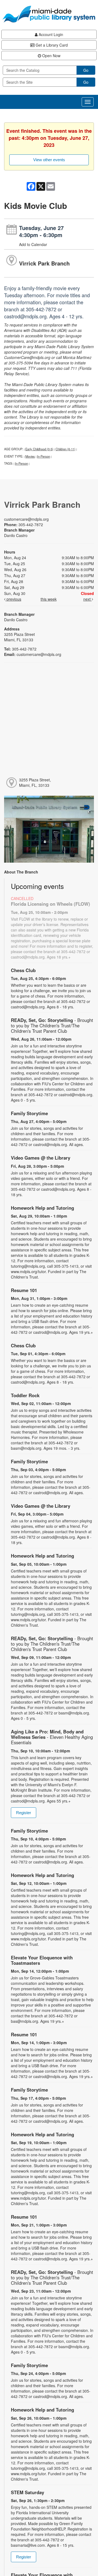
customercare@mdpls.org (26, 519)
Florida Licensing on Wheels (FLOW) (50, 904)
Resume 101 (24, 1290)
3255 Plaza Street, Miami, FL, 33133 (35, 782)
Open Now (51, 56)
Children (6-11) (65, 449)
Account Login (50, 34)
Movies (30, 456)
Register (24, 1813)
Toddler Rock (25, 1395)
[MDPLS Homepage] (49, 14)
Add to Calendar (33, 244)
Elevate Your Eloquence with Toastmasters (42, 1960)
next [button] (88, 599)
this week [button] (49, 599)
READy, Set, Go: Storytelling (52, 1025)
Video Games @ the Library (41, 1158)
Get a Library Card (51, 45)
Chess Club (23, 970)
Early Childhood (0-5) (39, 449)
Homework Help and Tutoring (42, 1208)
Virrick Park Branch (44, 263)
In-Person (44, 456)
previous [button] (13, 599)
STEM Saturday (27, 2492)
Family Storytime (29, 1113)
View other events (49, 160)
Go (86, 70)
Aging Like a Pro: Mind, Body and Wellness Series (52, 1737)
